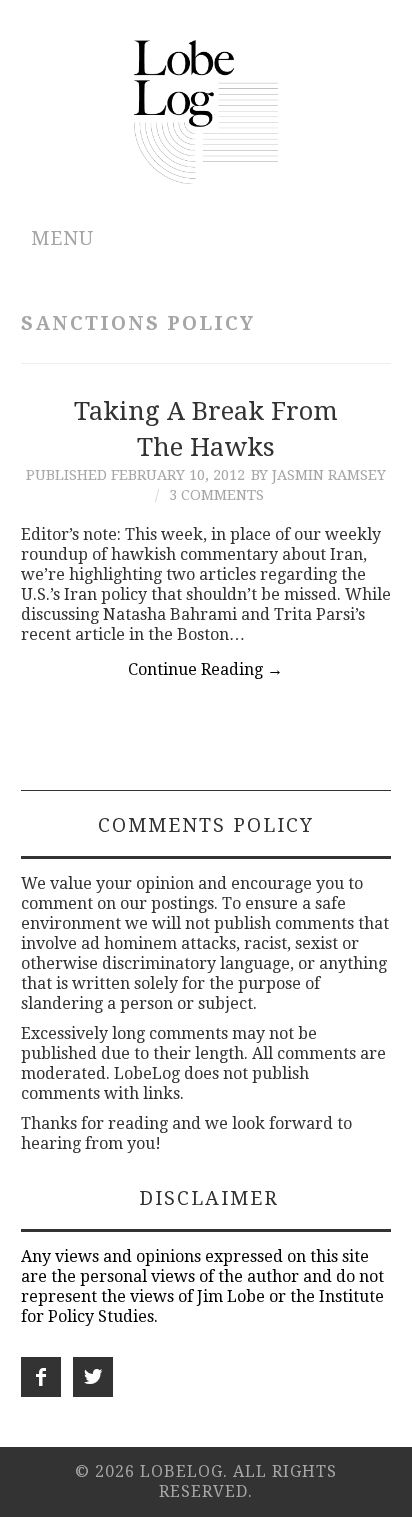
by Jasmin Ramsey (318, 475)
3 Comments (216, 495)
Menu (62, 238)
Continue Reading (205, 669)
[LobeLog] (206, 110)
